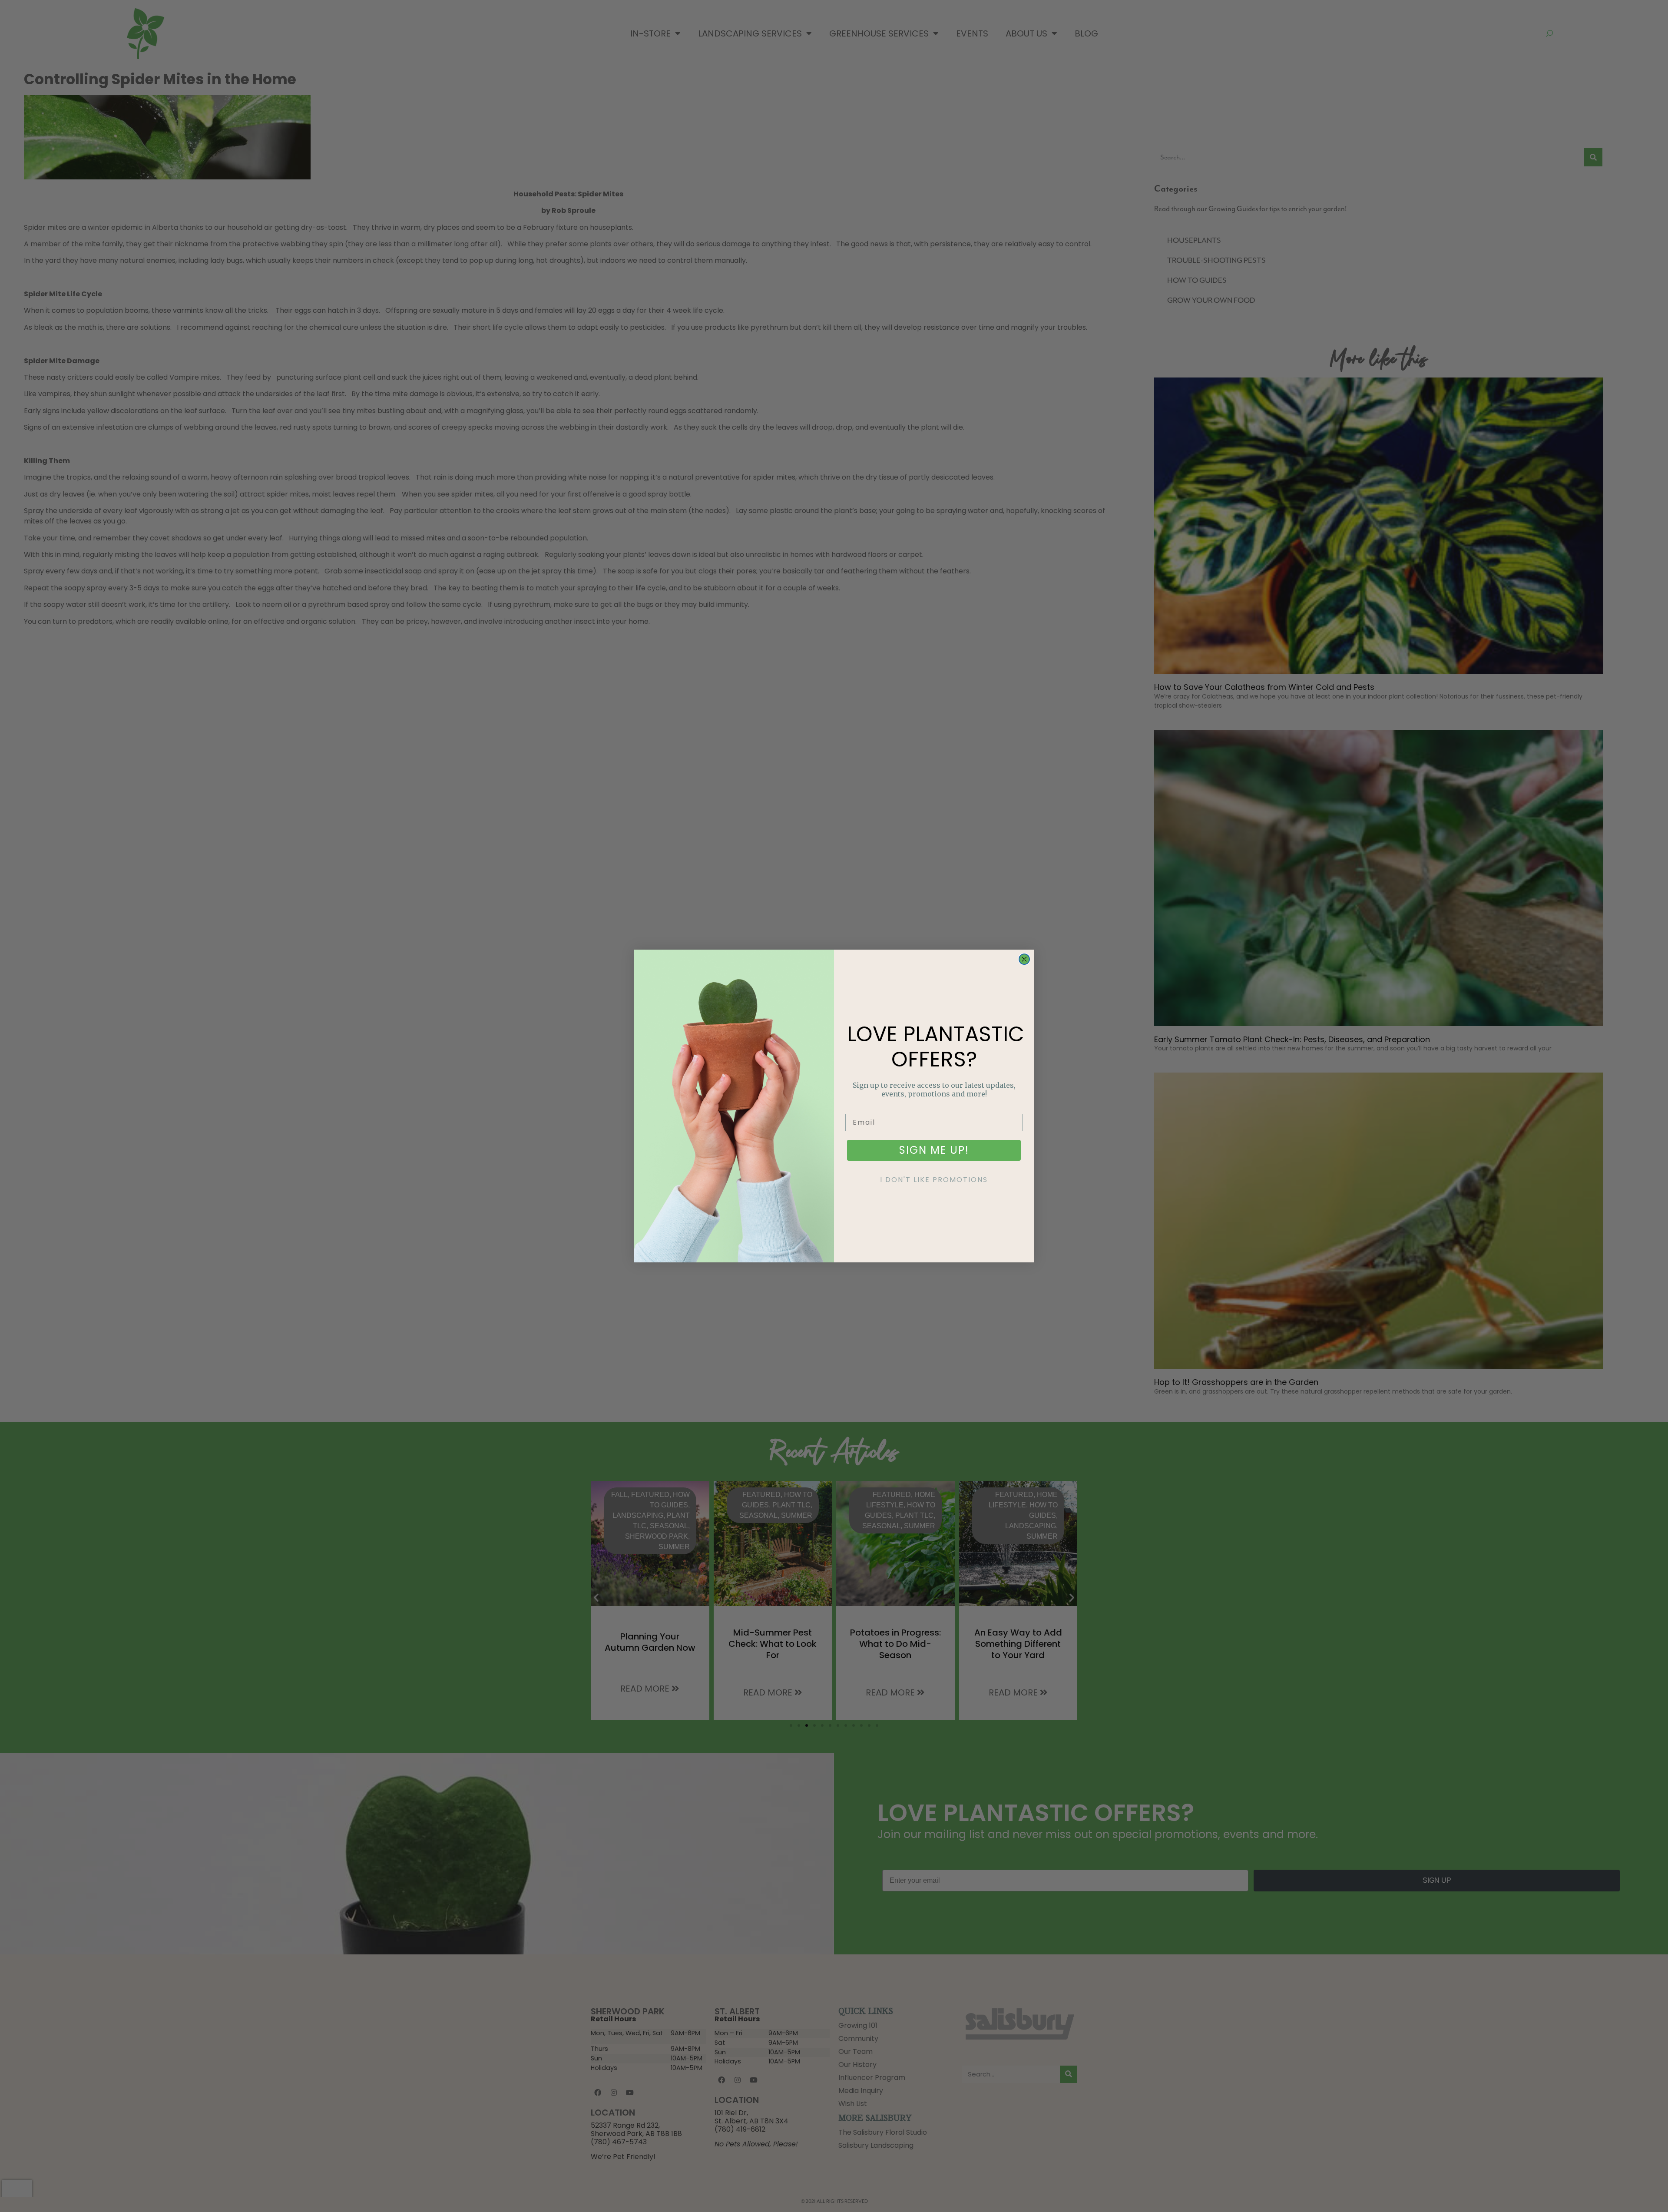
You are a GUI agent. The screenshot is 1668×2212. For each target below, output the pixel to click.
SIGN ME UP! (934, 1150)
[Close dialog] (1024, 959)
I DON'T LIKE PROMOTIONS (934, 1180)
